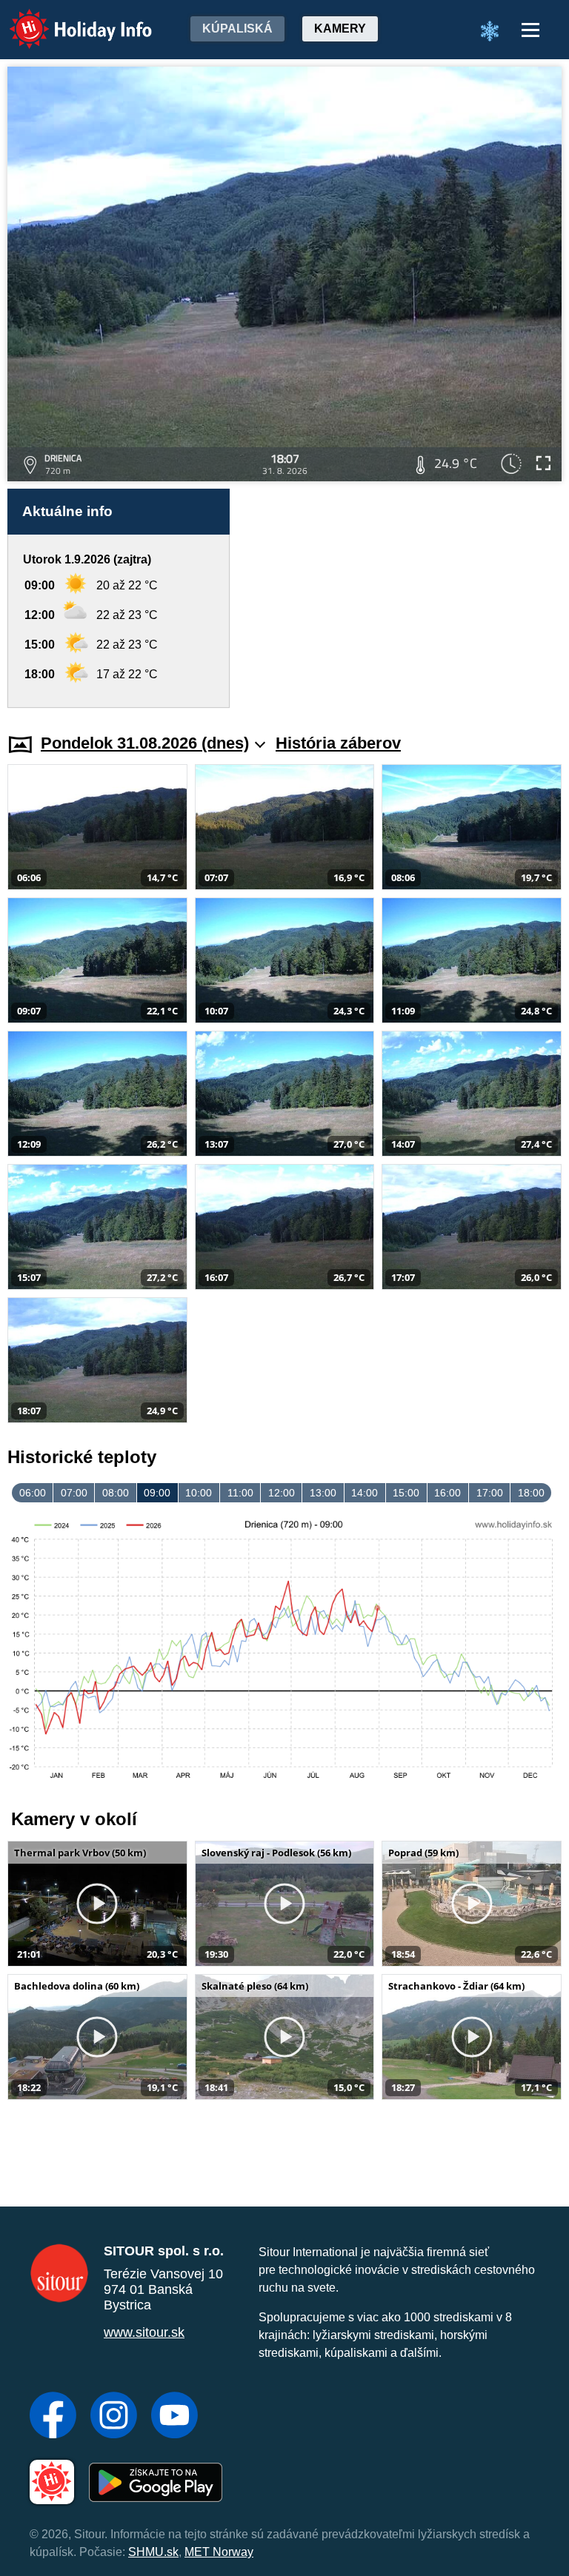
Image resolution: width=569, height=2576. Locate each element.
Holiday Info (67, 19)
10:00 (199, 1493)
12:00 (282, 1493)
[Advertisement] (403, 598)
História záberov (338, 743)
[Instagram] (114, 2417)
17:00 (490, 1493)
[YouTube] (174, 2417)
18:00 (531, 1493)
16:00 (447, 1493)
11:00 (240, 1493)
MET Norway (219, 2552)
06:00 (33, 1493)
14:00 (365, 1493)
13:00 (323, 1493)
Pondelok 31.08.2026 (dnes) (145, 743)
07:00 (74, 1493)
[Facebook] (53, 2417)
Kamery (340, 29)
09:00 (157, 1493)
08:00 (116, 1493)
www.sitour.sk (144, 2332)
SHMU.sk (153, 2552)
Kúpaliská (237, 29)
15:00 (406, 1493)
